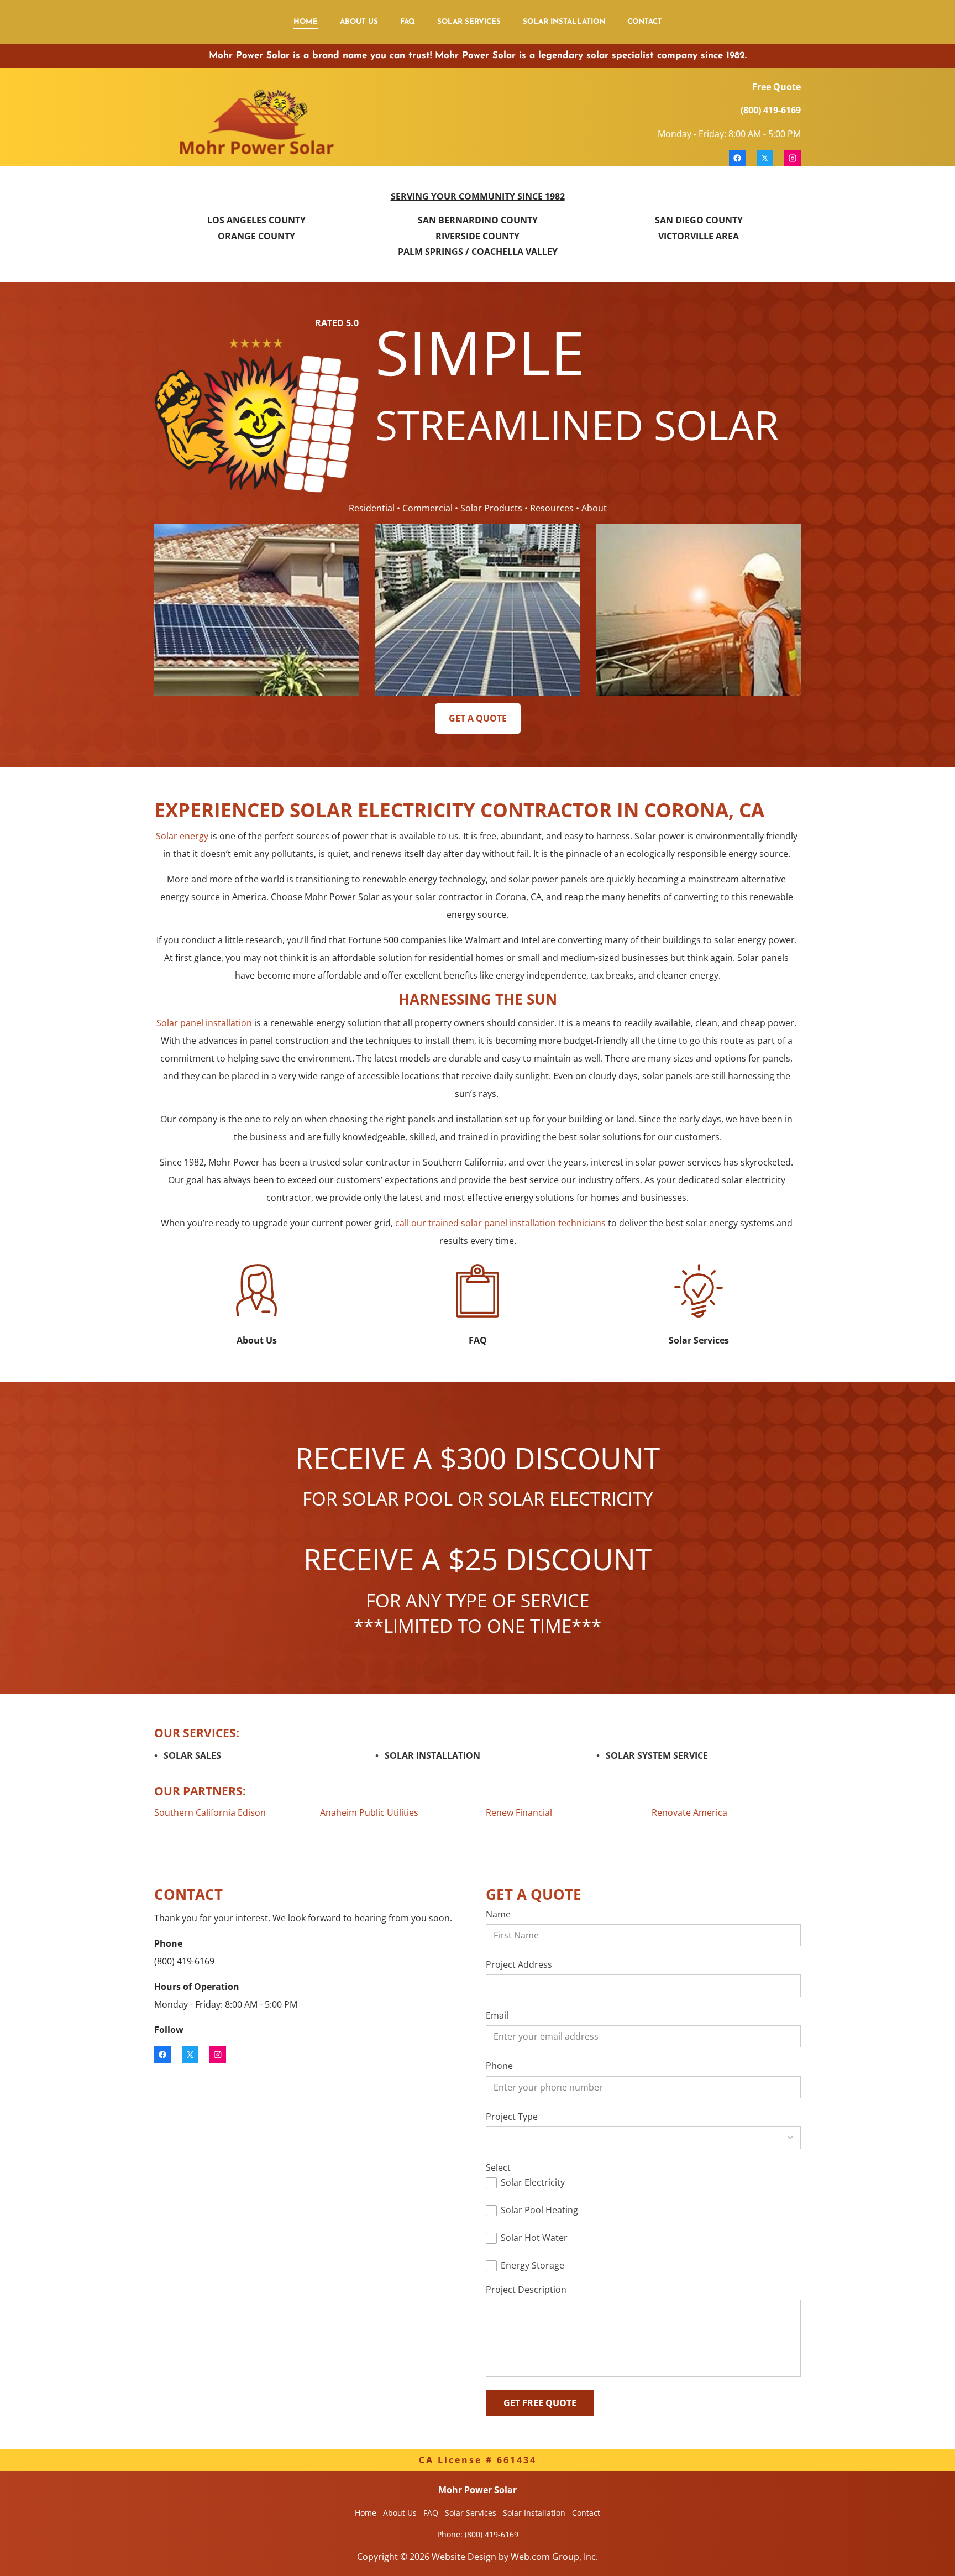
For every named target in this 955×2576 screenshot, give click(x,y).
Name (498, 1914)
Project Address (519, 1965)
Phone (499, 2066)
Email (497, 2016)
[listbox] (643, 2138)
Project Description (526, 2290)
